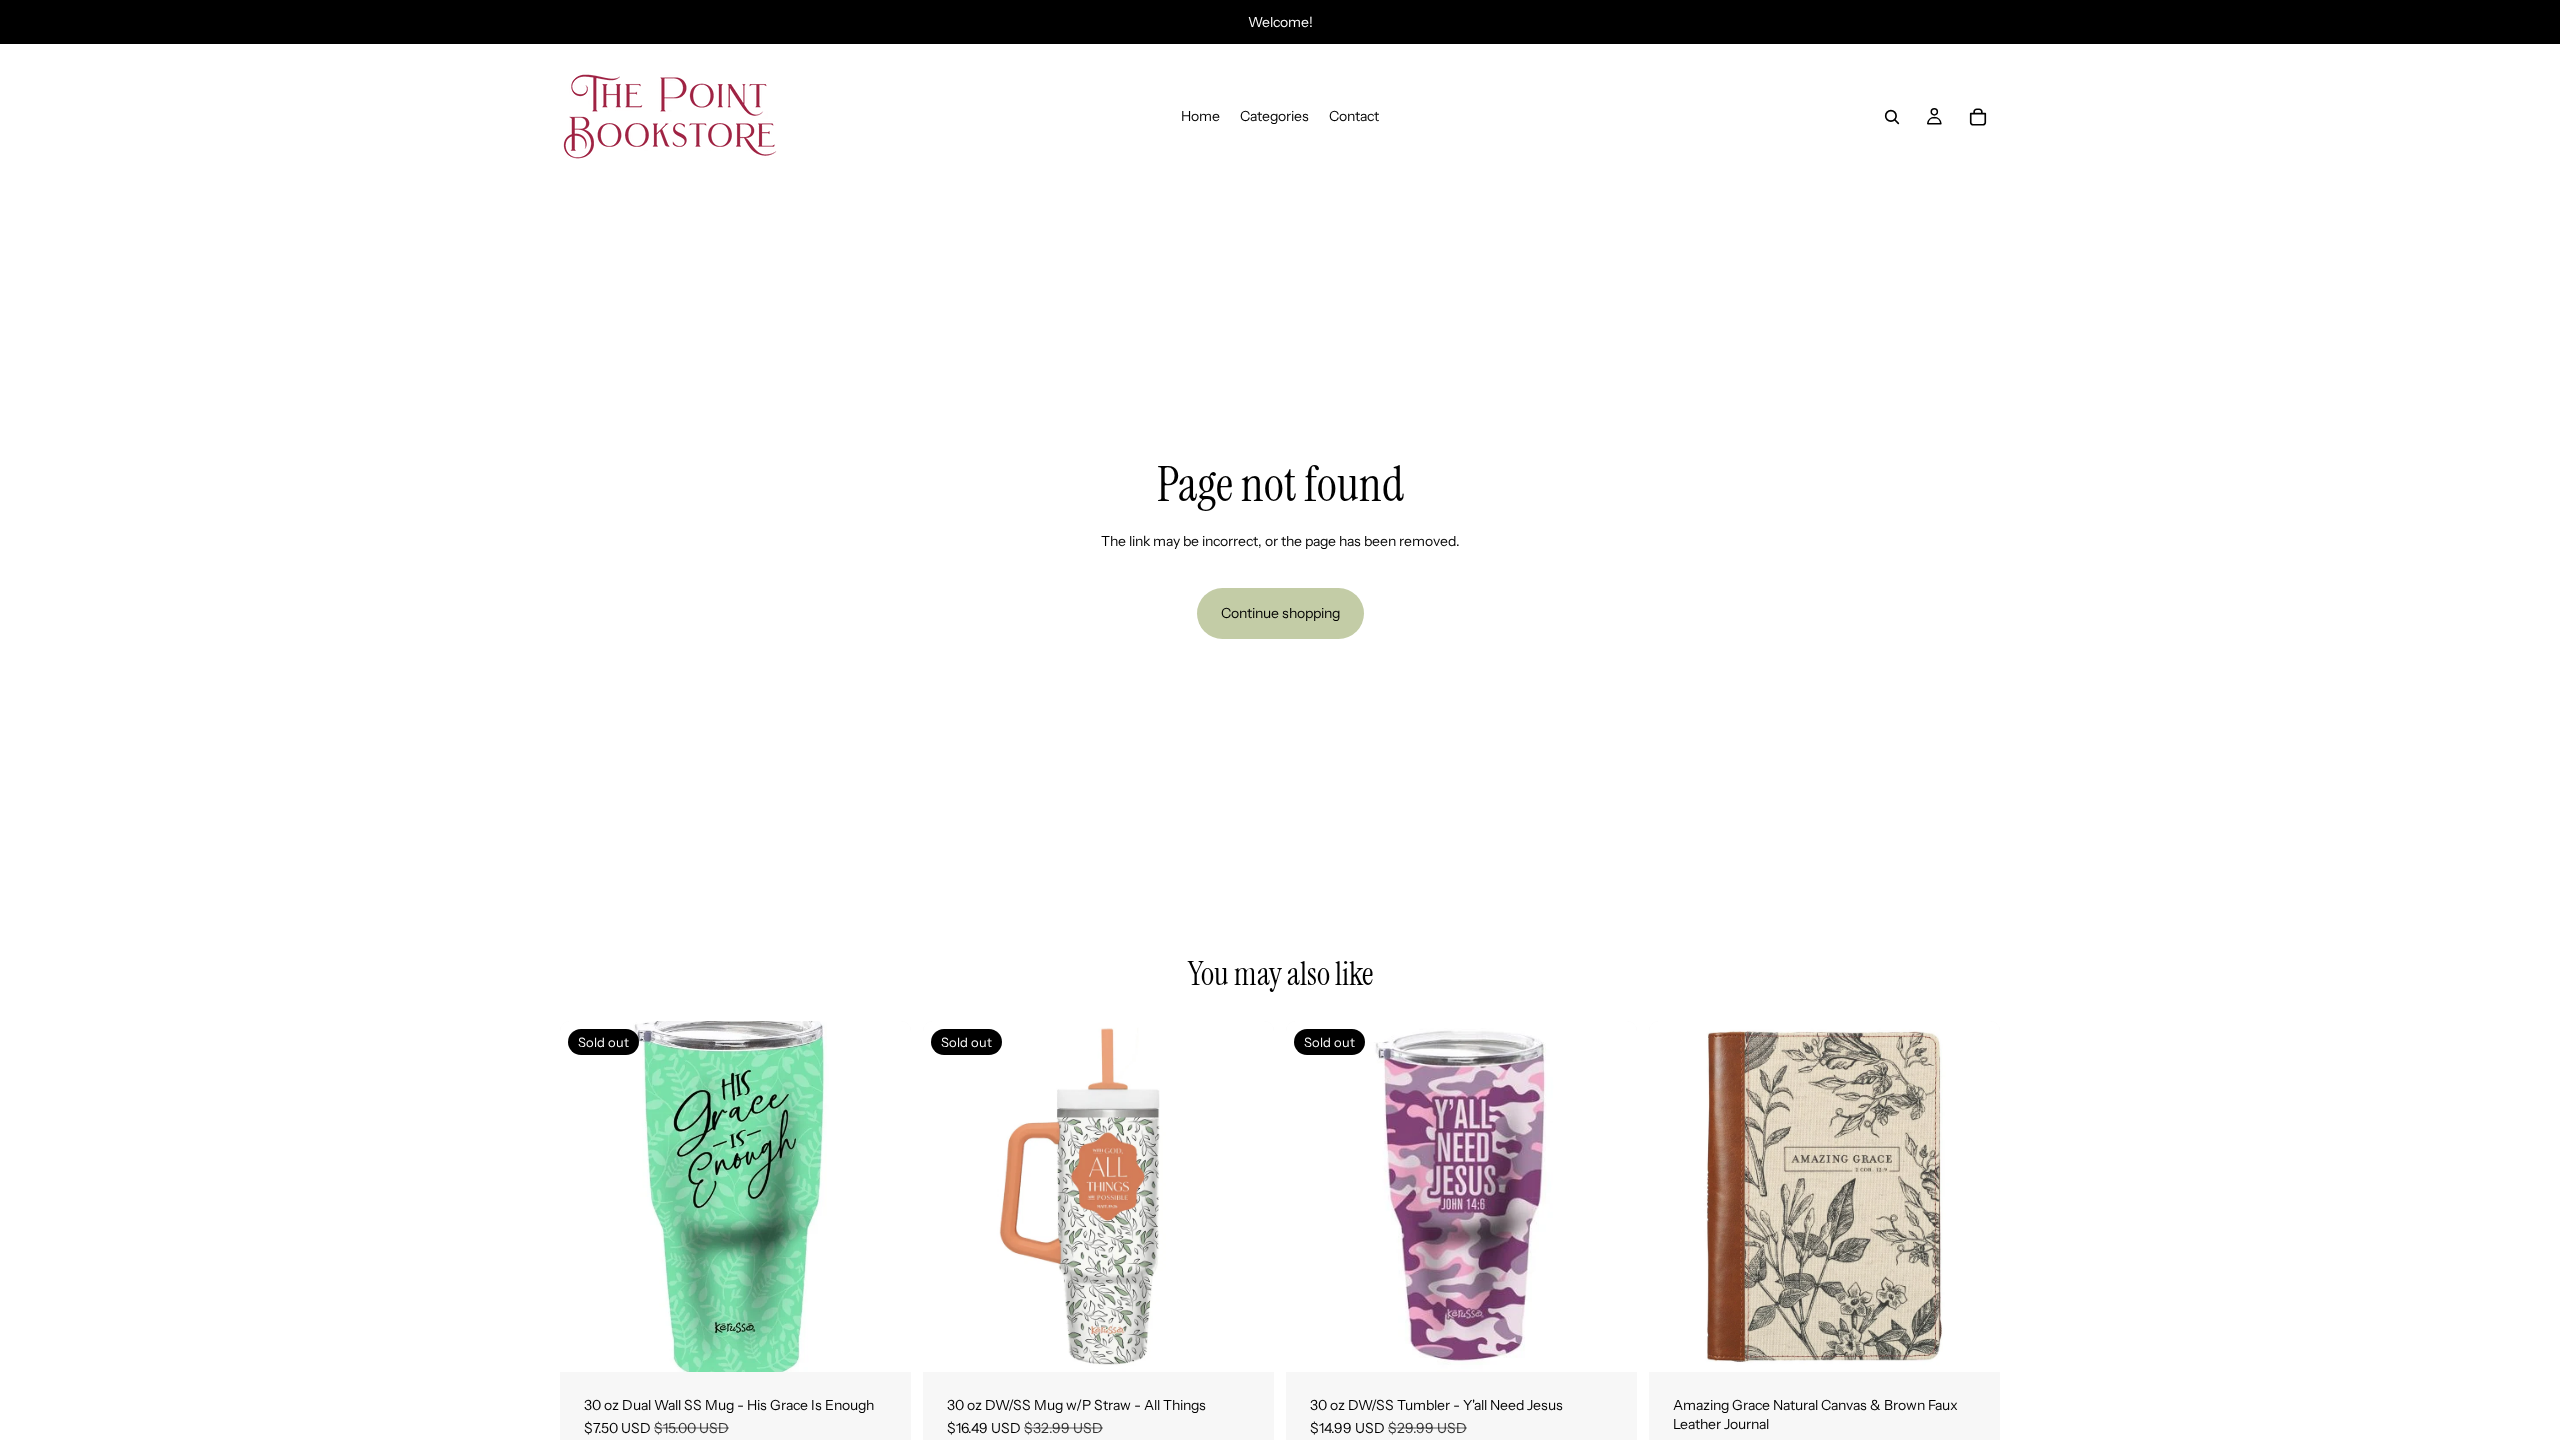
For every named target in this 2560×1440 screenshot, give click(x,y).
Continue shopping (1280, 613)
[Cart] (1978, 117)
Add (1986, 1340)
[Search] (1892, 117)
